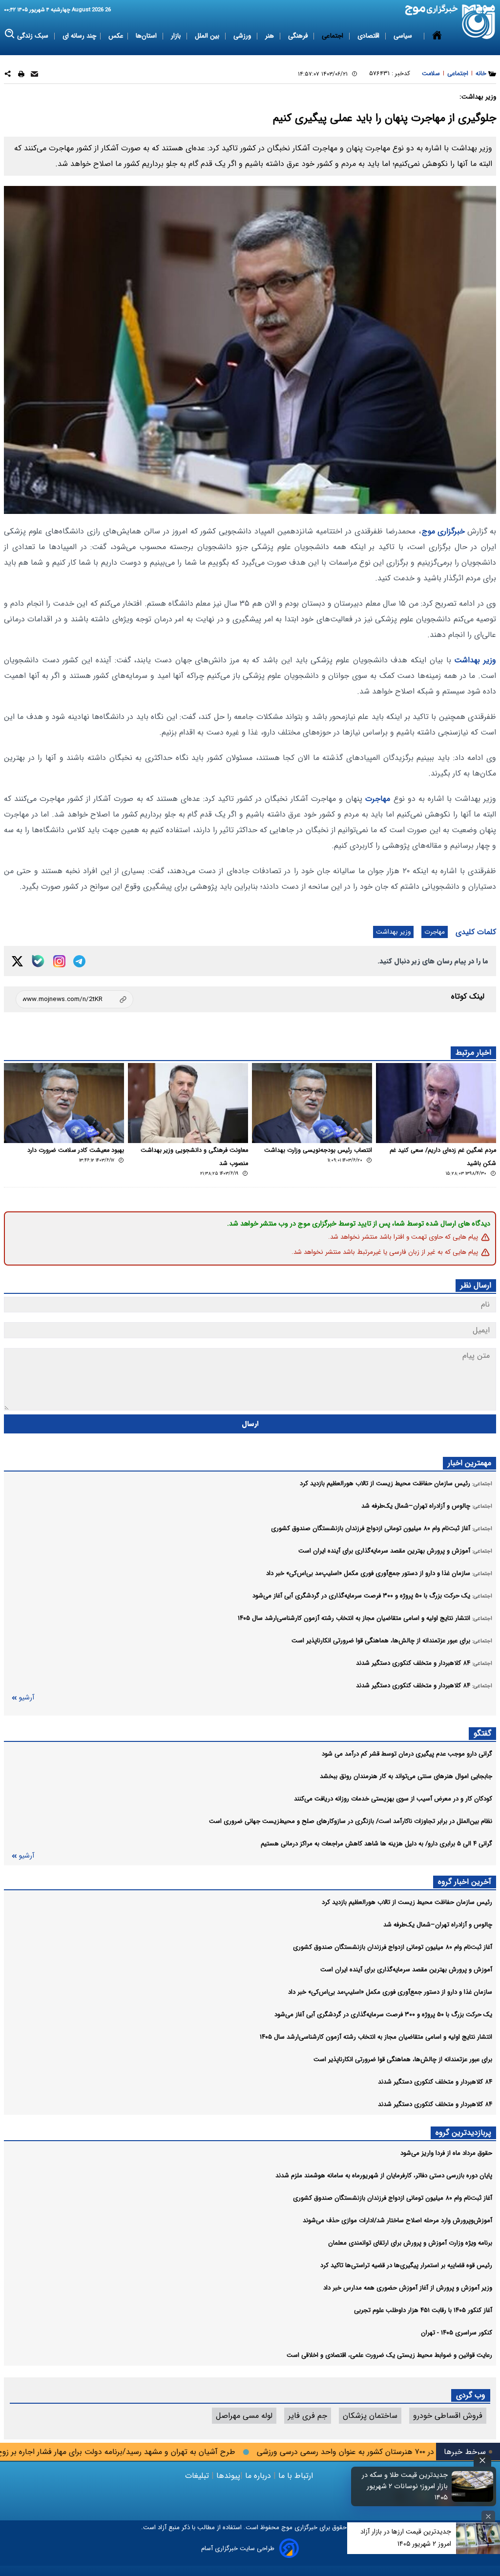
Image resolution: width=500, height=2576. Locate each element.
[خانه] (437, 36)
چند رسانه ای (79, 36)
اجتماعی (333, 36)
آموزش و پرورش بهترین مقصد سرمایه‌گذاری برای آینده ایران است (406, 1970)
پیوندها (227, 2476)
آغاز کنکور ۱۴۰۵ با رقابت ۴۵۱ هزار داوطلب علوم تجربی (423, 2310)
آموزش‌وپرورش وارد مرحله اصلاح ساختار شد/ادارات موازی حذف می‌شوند (397, 2220)
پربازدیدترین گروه (463, 2133)
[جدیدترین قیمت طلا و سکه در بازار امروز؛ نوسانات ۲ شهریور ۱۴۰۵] (473, 2486)
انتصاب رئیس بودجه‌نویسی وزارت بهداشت (318, 1150)
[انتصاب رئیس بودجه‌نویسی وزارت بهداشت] (312, 1103)
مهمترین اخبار (469, 1463)
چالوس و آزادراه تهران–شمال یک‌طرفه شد (438, 1925)
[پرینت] (21, 75)
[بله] (38, 961)
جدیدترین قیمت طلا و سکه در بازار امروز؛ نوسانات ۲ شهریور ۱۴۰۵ (405, 2486)
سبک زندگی (34, 36)
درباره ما (258, 2476)
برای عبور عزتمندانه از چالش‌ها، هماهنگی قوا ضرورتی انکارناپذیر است (403, 2059)
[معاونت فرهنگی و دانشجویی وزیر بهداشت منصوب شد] (188, 1103)
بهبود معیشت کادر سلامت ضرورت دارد (76, 1150)
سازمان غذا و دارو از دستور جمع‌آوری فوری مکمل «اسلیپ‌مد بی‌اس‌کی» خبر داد (390, 1992)
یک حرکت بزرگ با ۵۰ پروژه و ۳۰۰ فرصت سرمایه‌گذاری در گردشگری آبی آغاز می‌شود (383, 2014)
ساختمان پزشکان (370, 2416)
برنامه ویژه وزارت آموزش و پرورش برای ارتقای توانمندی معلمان (410, 2243)
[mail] (34, 75)
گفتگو (482, 1733)
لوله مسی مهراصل (244, 2416)
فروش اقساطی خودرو (448, 2416)
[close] (482, 2461)
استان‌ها (147, 36)
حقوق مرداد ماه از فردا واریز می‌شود (446, 2153)
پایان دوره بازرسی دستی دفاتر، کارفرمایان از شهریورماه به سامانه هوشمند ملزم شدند (384, 2176)
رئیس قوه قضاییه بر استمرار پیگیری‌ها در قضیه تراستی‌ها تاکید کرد (406, 2265)
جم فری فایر (308, 2416)
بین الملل (208, 36)
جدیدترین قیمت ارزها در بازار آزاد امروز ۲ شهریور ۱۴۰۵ (406, 2538)
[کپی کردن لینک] (74, 999)
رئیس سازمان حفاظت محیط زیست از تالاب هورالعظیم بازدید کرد (407, 1902)
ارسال (250, 1424)
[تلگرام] (79, 961)
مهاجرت (378, 799)
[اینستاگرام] (59, 961)
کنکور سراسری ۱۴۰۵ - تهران (457, 2333)
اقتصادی (369, 36)
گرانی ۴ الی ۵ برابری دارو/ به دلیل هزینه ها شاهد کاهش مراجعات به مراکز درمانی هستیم (376, 1844)
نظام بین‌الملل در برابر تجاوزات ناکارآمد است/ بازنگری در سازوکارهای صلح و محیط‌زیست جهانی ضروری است (351, 1821)
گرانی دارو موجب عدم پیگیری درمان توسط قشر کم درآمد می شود (407, 1754)
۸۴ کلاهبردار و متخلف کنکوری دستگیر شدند (435, 2082)
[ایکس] (17, 961)
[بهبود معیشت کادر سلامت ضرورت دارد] (64, 1103)
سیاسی (404, 36)
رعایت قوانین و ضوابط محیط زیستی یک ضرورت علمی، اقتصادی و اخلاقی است (389, 2355)
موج (286, 2527)
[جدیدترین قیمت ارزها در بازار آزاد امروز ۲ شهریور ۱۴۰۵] (478, 2538)
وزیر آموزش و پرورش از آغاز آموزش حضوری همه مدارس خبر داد (408, 2288)
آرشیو (26, 1698)
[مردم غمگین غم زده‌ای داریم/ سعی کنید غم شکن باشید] (436, 1103)
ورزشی (243, 36)
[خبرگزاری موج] (479, 22)
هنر (271, 36)
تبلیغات (198, 2476)
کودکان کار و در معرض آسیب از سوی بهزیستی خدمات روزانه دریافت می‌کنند (393, 1799)
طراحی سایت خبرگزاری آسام (238, 2548)
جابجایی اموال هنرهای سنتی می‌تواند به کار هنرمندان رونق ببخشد (406, 1776)
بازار (177, 36)
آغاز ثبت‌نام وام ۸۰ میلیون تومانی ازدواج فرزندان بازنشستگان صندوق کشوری (393, 1947)
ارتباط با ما (296, 2476)
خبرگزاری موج (443, 531)
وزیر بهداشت (475, 660)
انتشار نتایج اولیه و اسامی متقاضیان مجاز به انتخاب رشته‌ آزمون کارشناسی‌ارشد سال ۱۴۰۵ (376, 2037)
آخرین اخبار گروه (465, 1882)
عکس (116, 36)
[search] (10, 34)
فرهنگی (299, 36)
